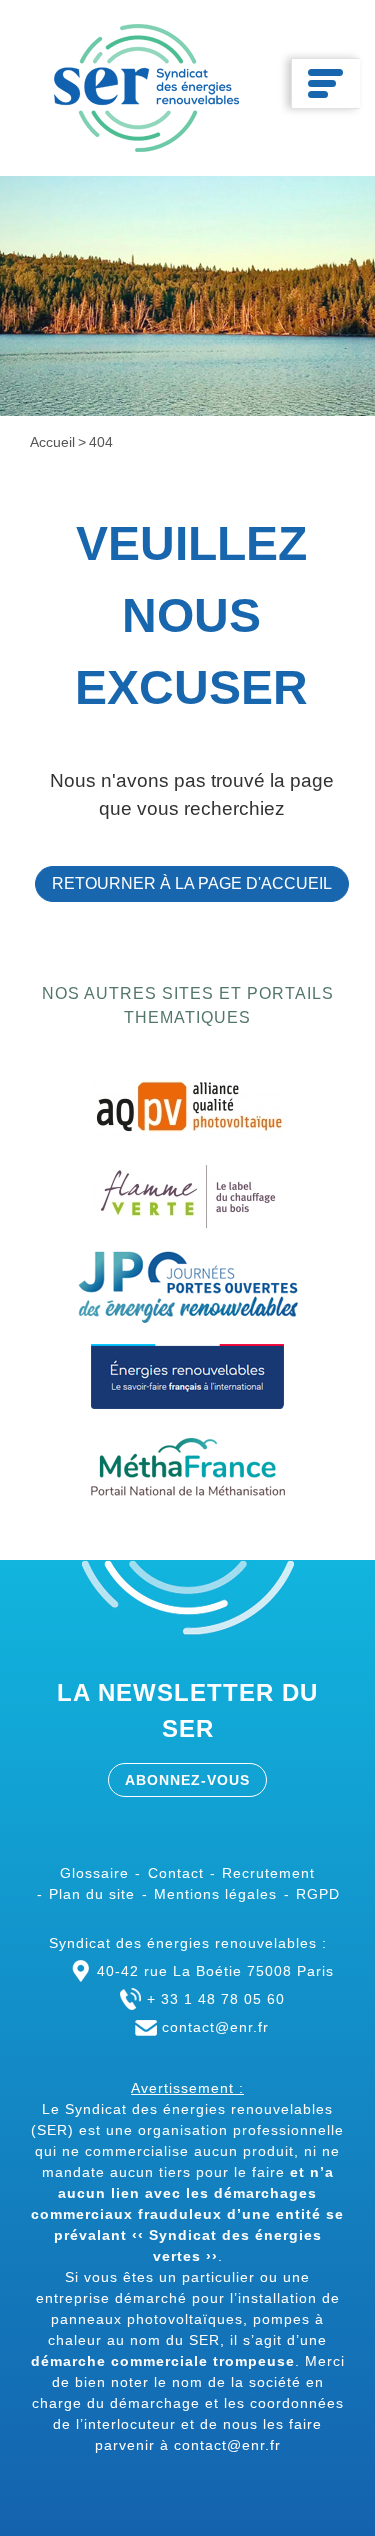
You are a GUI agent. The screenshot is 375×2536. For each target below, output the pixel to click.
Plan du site (92, 1894)
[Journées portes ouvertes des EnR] (188, 1285)
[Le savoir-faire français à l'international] (187, 1375)
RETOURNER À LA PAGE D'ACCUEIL (192, 883)
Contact (176, 1873)
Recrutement (268, 1873)
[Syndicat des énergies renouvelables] (146, 86)
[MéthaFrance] (188, 1465)
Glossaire (94, 1873)
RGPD (318, 1894)
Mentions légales (215, 1894)
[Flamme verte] (187, 1195)
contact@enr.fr (215, 2027)
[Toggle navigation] (325, 84)
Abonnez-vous (187, 1780)
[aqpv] (188, 1105)
